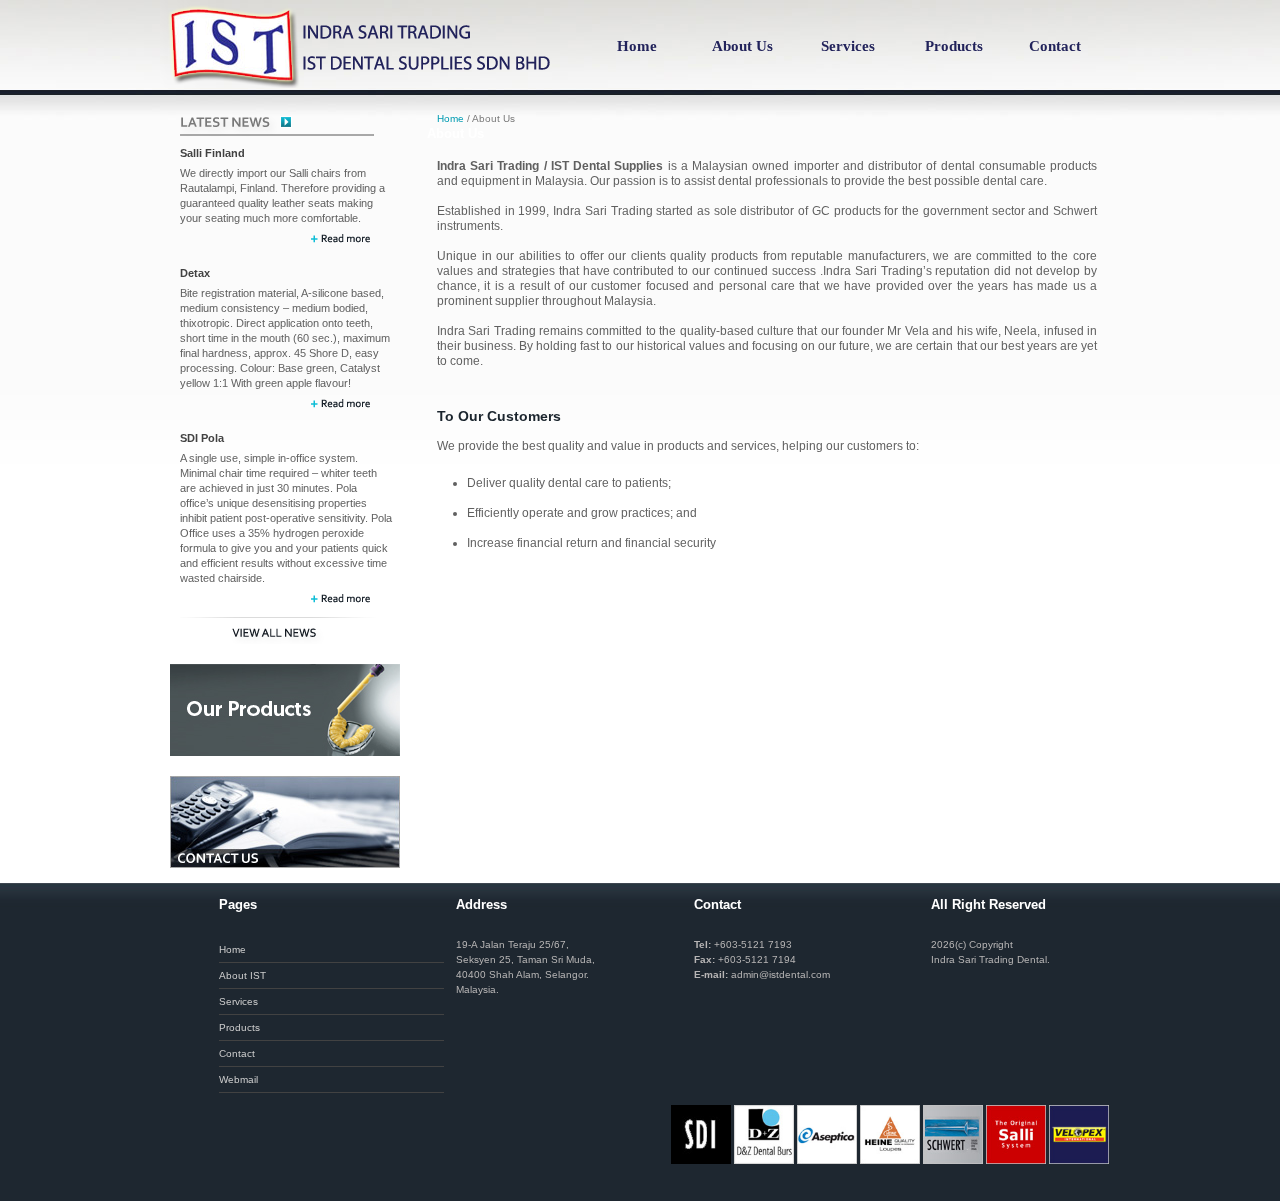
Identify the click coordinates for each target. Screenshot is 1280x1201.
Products (954, 46)
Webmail (238, 1079)
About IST (242, 975)
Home (637, 46)
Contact (1055, 46)
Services (848, 46)
